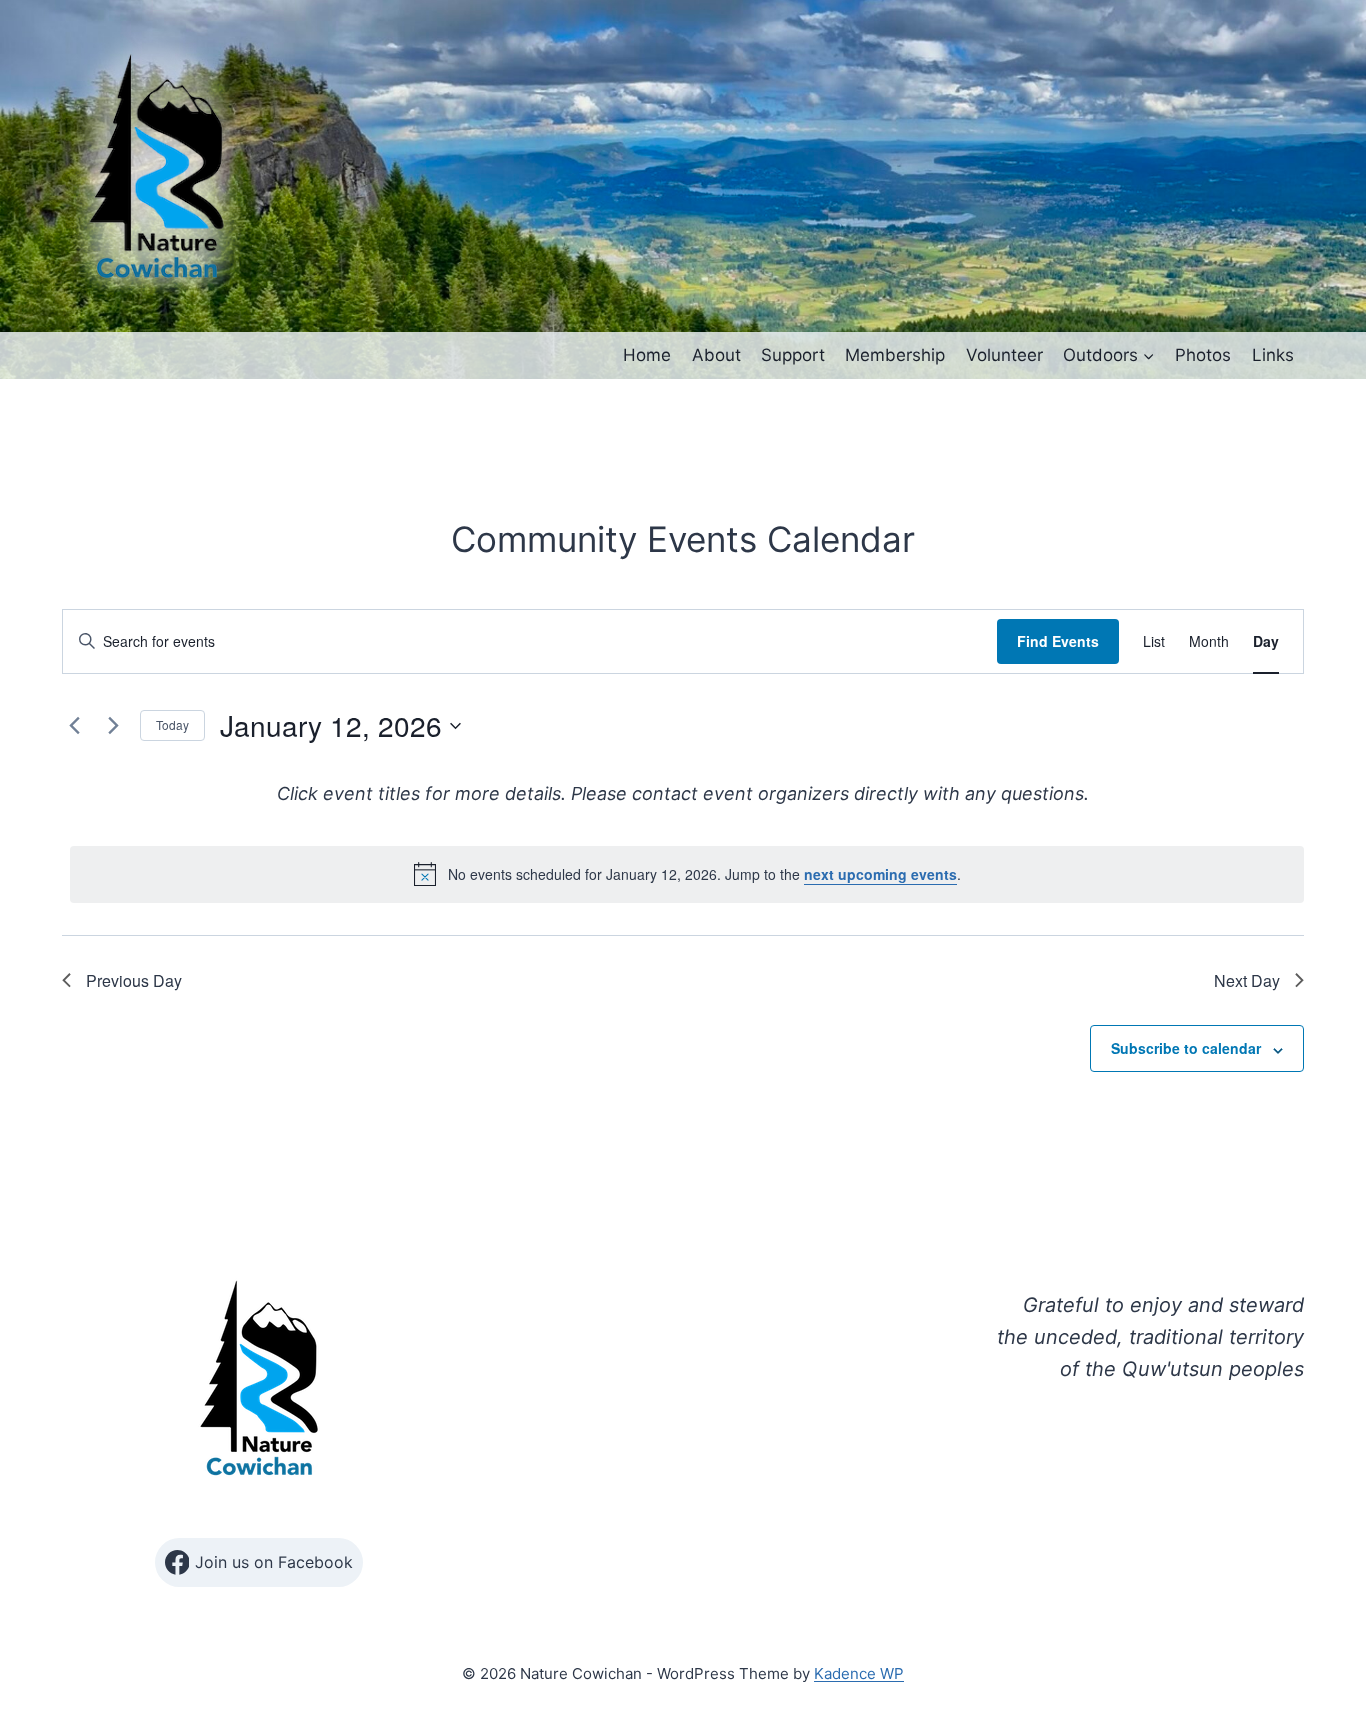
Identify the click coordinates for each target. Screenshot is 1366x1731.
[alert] (687, 874)
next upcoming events (880, 874)
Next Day (1247, 980)
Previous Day (134, 980)
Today (172, 724)
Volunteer (1004, 355)
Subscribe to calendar (1186, 1048)
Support (793, 355)
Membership (895, 355)
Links (1273, 355)
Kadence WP (859, 1673)
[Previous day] (74, 726)
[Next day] (113, 726)
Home (647, 355)
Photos (1203, 355)
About (716, 355)
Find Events (1058, 641)
